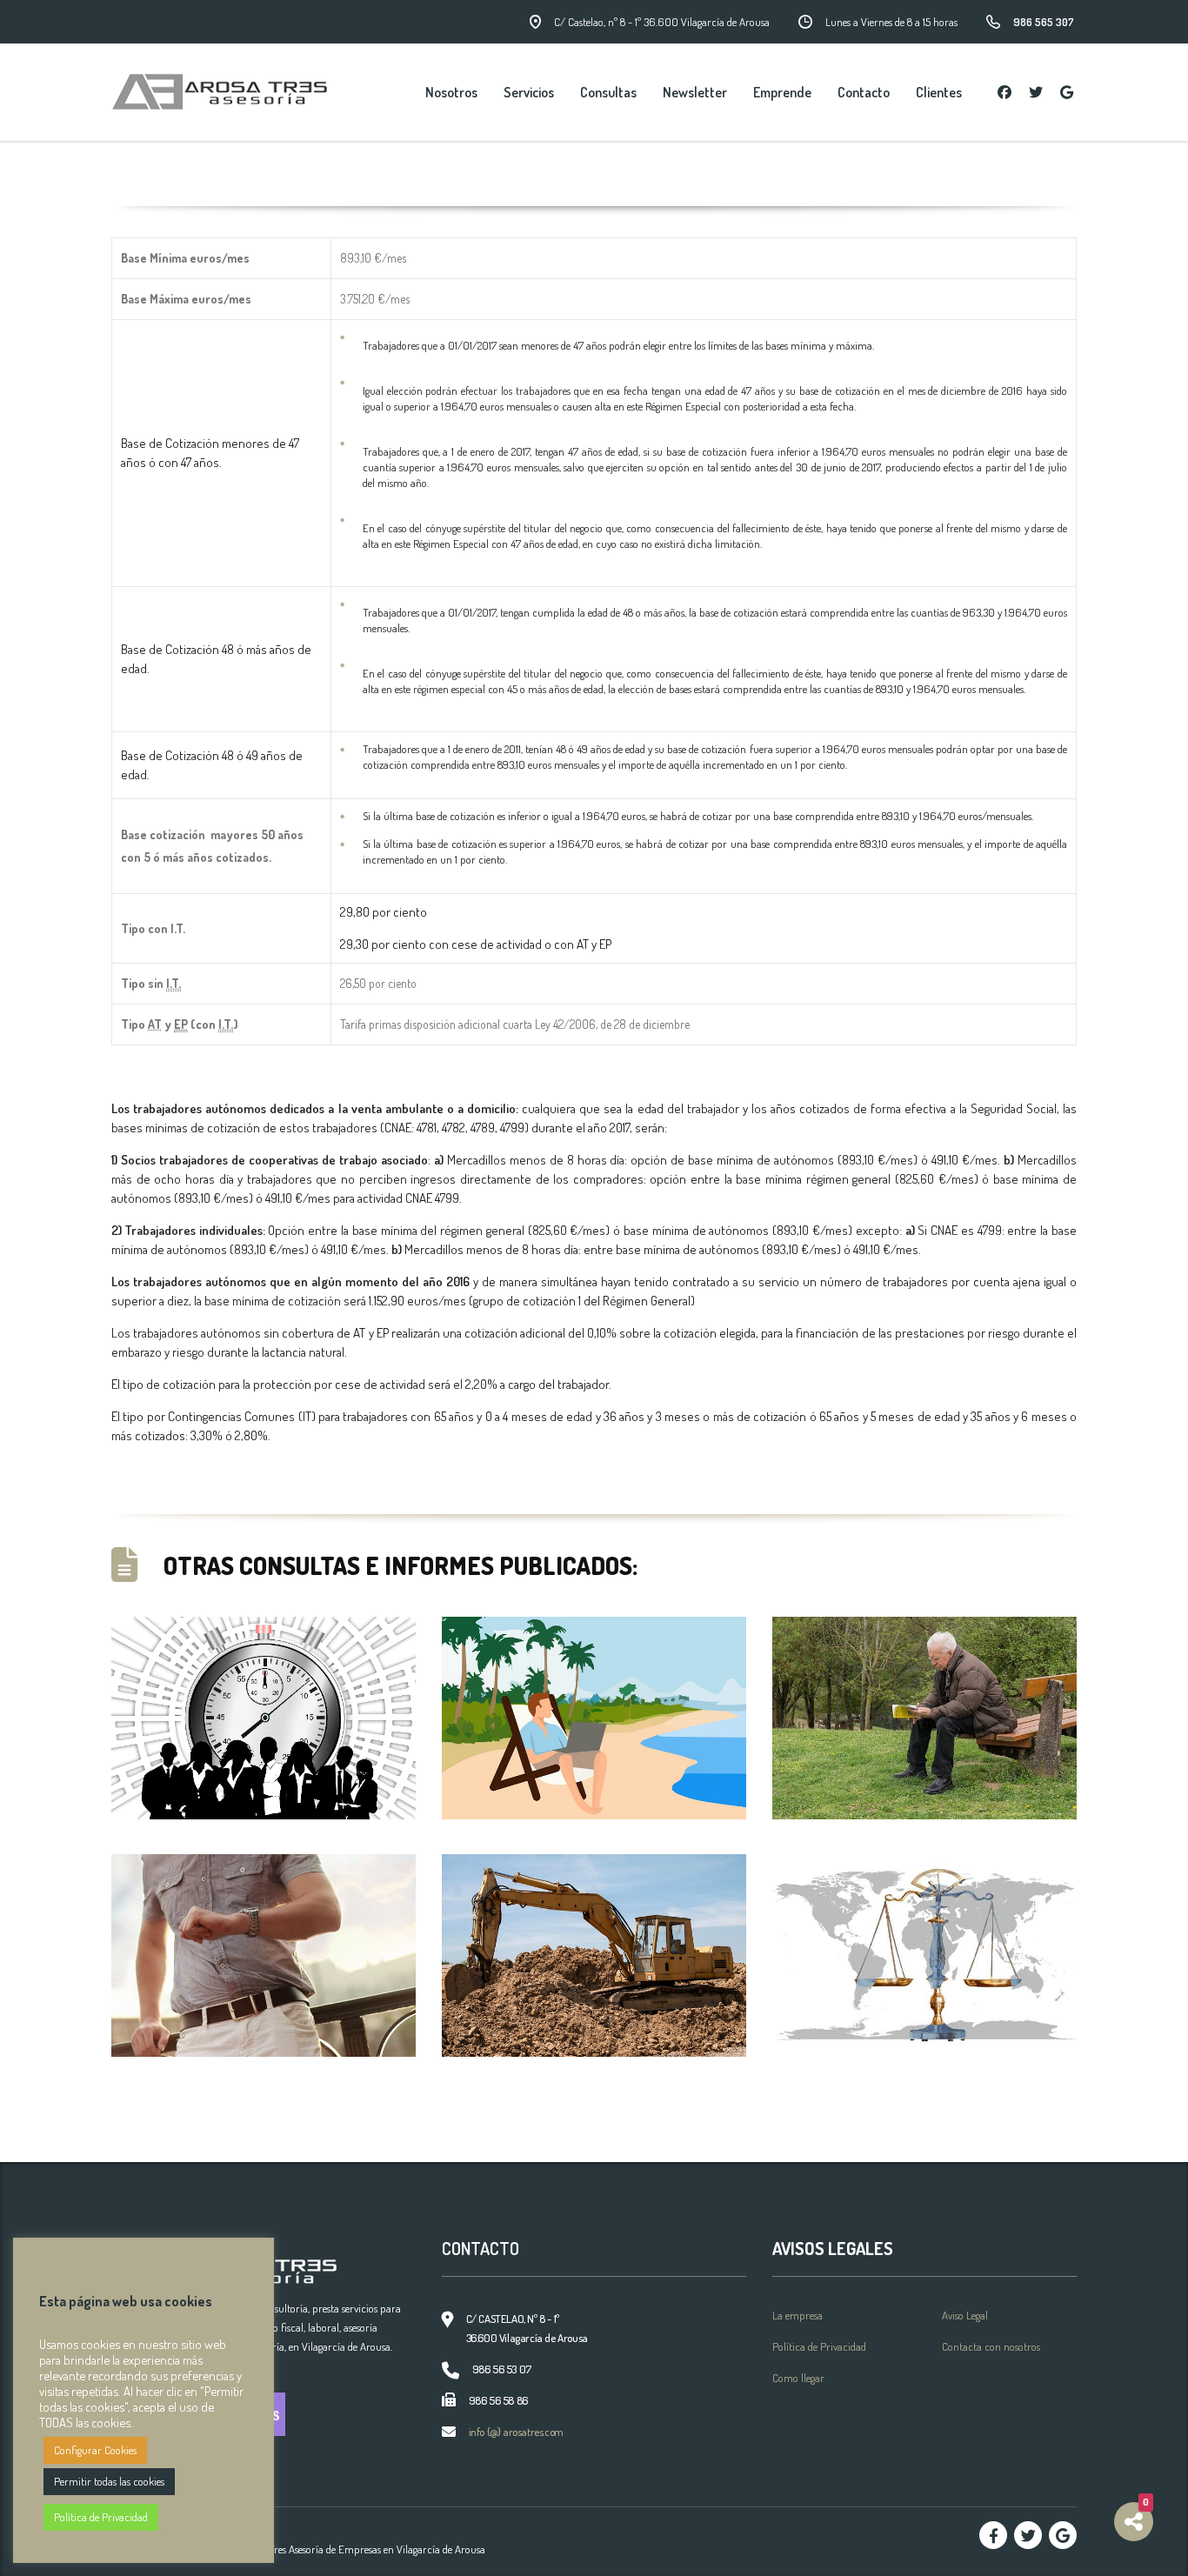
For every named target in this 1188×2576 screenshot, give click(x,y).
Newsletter (695, 92)
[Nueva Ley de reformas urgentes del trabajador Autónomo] (594, 1718)
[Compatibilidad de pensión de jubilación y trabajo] (924, 1718)
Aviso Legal (965, 2315)
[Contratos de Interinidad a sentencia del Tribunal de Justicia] (924, 1955)
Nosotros (451, 92)
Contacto (864, 92)
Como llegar (798, 2378)
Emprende (782, 92)
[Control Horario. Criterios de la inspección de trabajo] (264, 1955)
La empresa (798, 2315)
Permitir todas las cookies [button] (109, 2481)
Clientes (939, 92)
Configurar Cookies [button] (95, 2450)
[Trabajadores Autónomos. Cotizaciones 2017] (594, 1955)
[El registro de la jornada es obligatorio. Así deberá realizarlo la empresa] (264, 1718)
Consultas (608, 92)
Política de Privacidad (819, 2346)
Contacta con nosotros (991, 2346)
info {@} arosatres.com (516, 2432)
